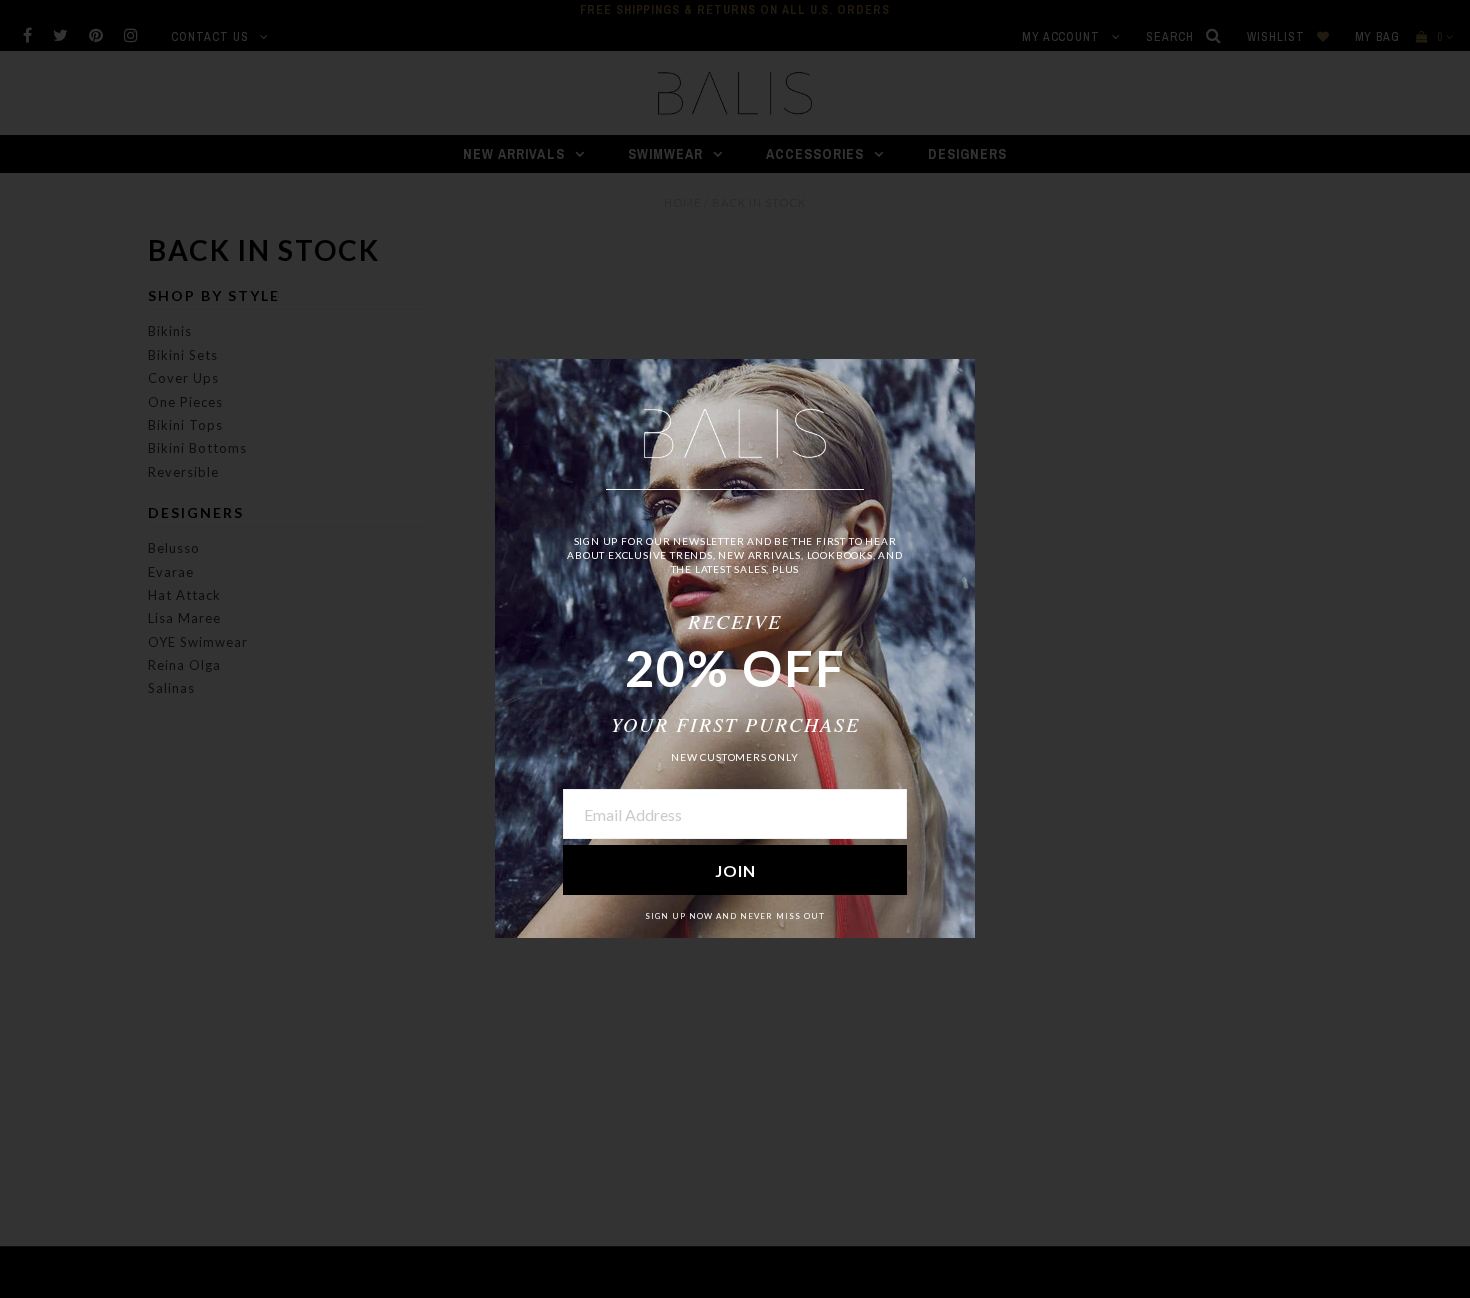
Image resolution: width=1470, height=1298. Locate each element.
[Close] (960, 374)
